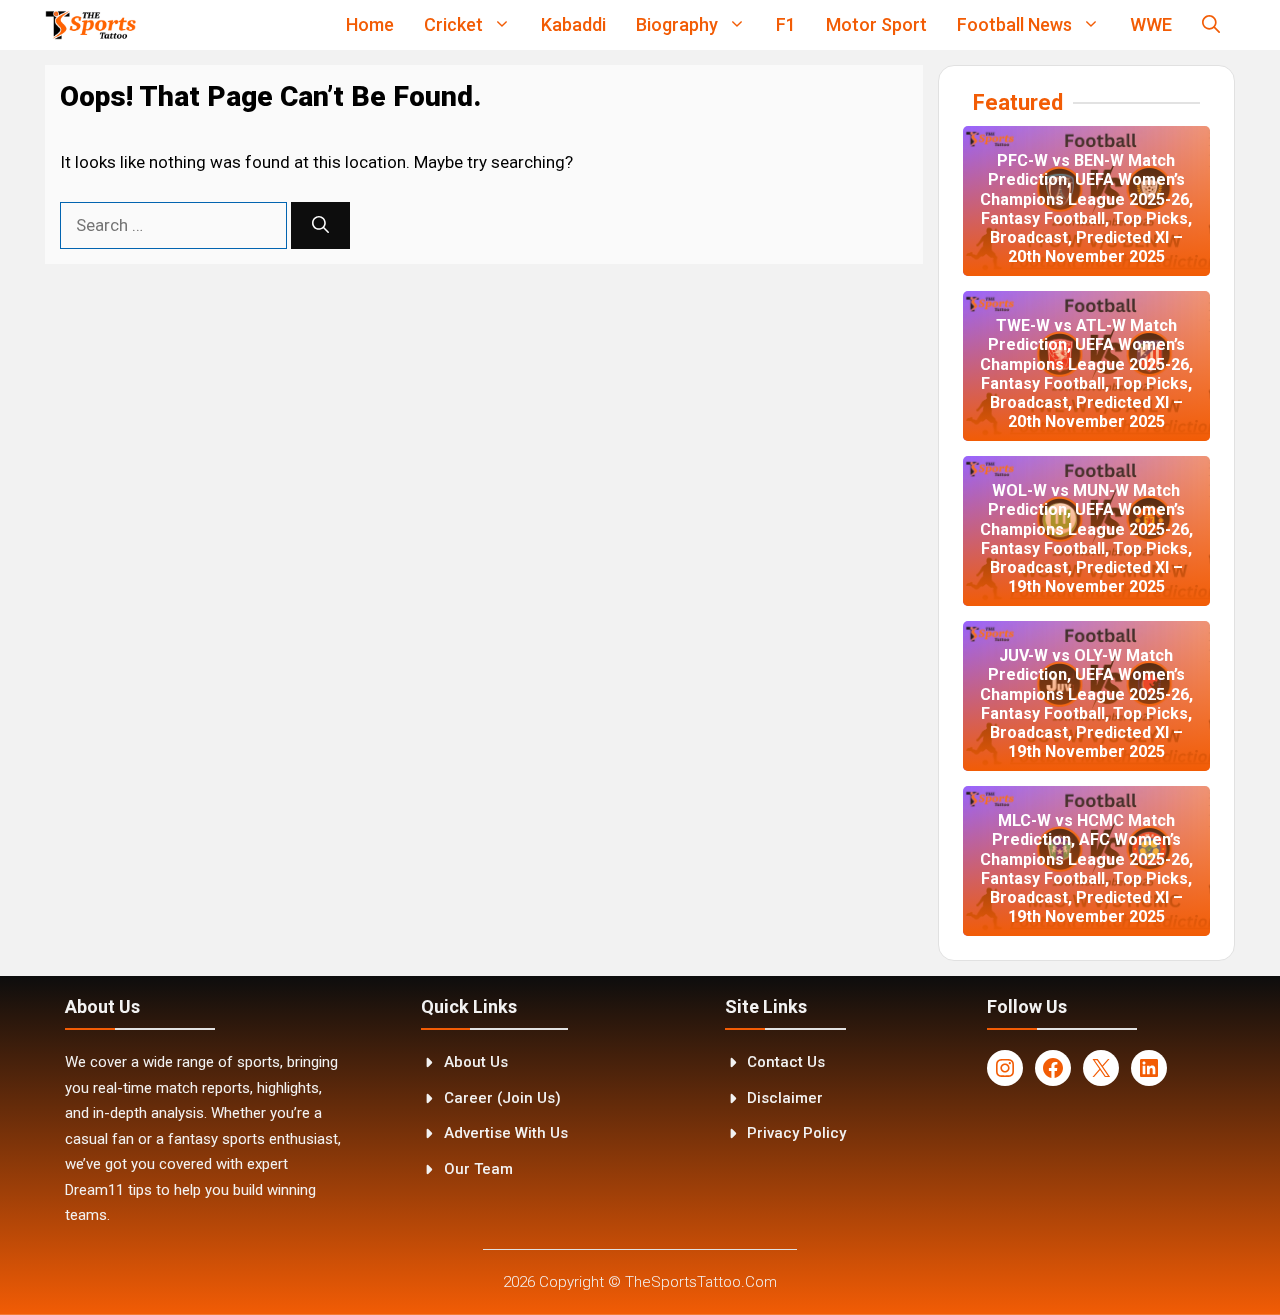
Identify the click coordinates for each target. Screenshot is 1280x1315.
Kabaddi (573, 24)
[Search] (320, 226)
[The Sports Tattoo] (90, 25)
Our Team (478, 1169)
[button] (1211, 25)
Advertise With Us (506, 1133)
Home (370, 24)
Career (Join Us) (502, 1098)
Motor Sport (876, 24)
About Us (476, 1062)
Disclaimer (785, 1098)
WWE (1151, 24)
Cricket (453, 24)
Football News (1014, 24)
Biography (677, 24)
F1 (786, 24)
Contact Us (786, 1062)
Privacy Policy (796, 1133)
